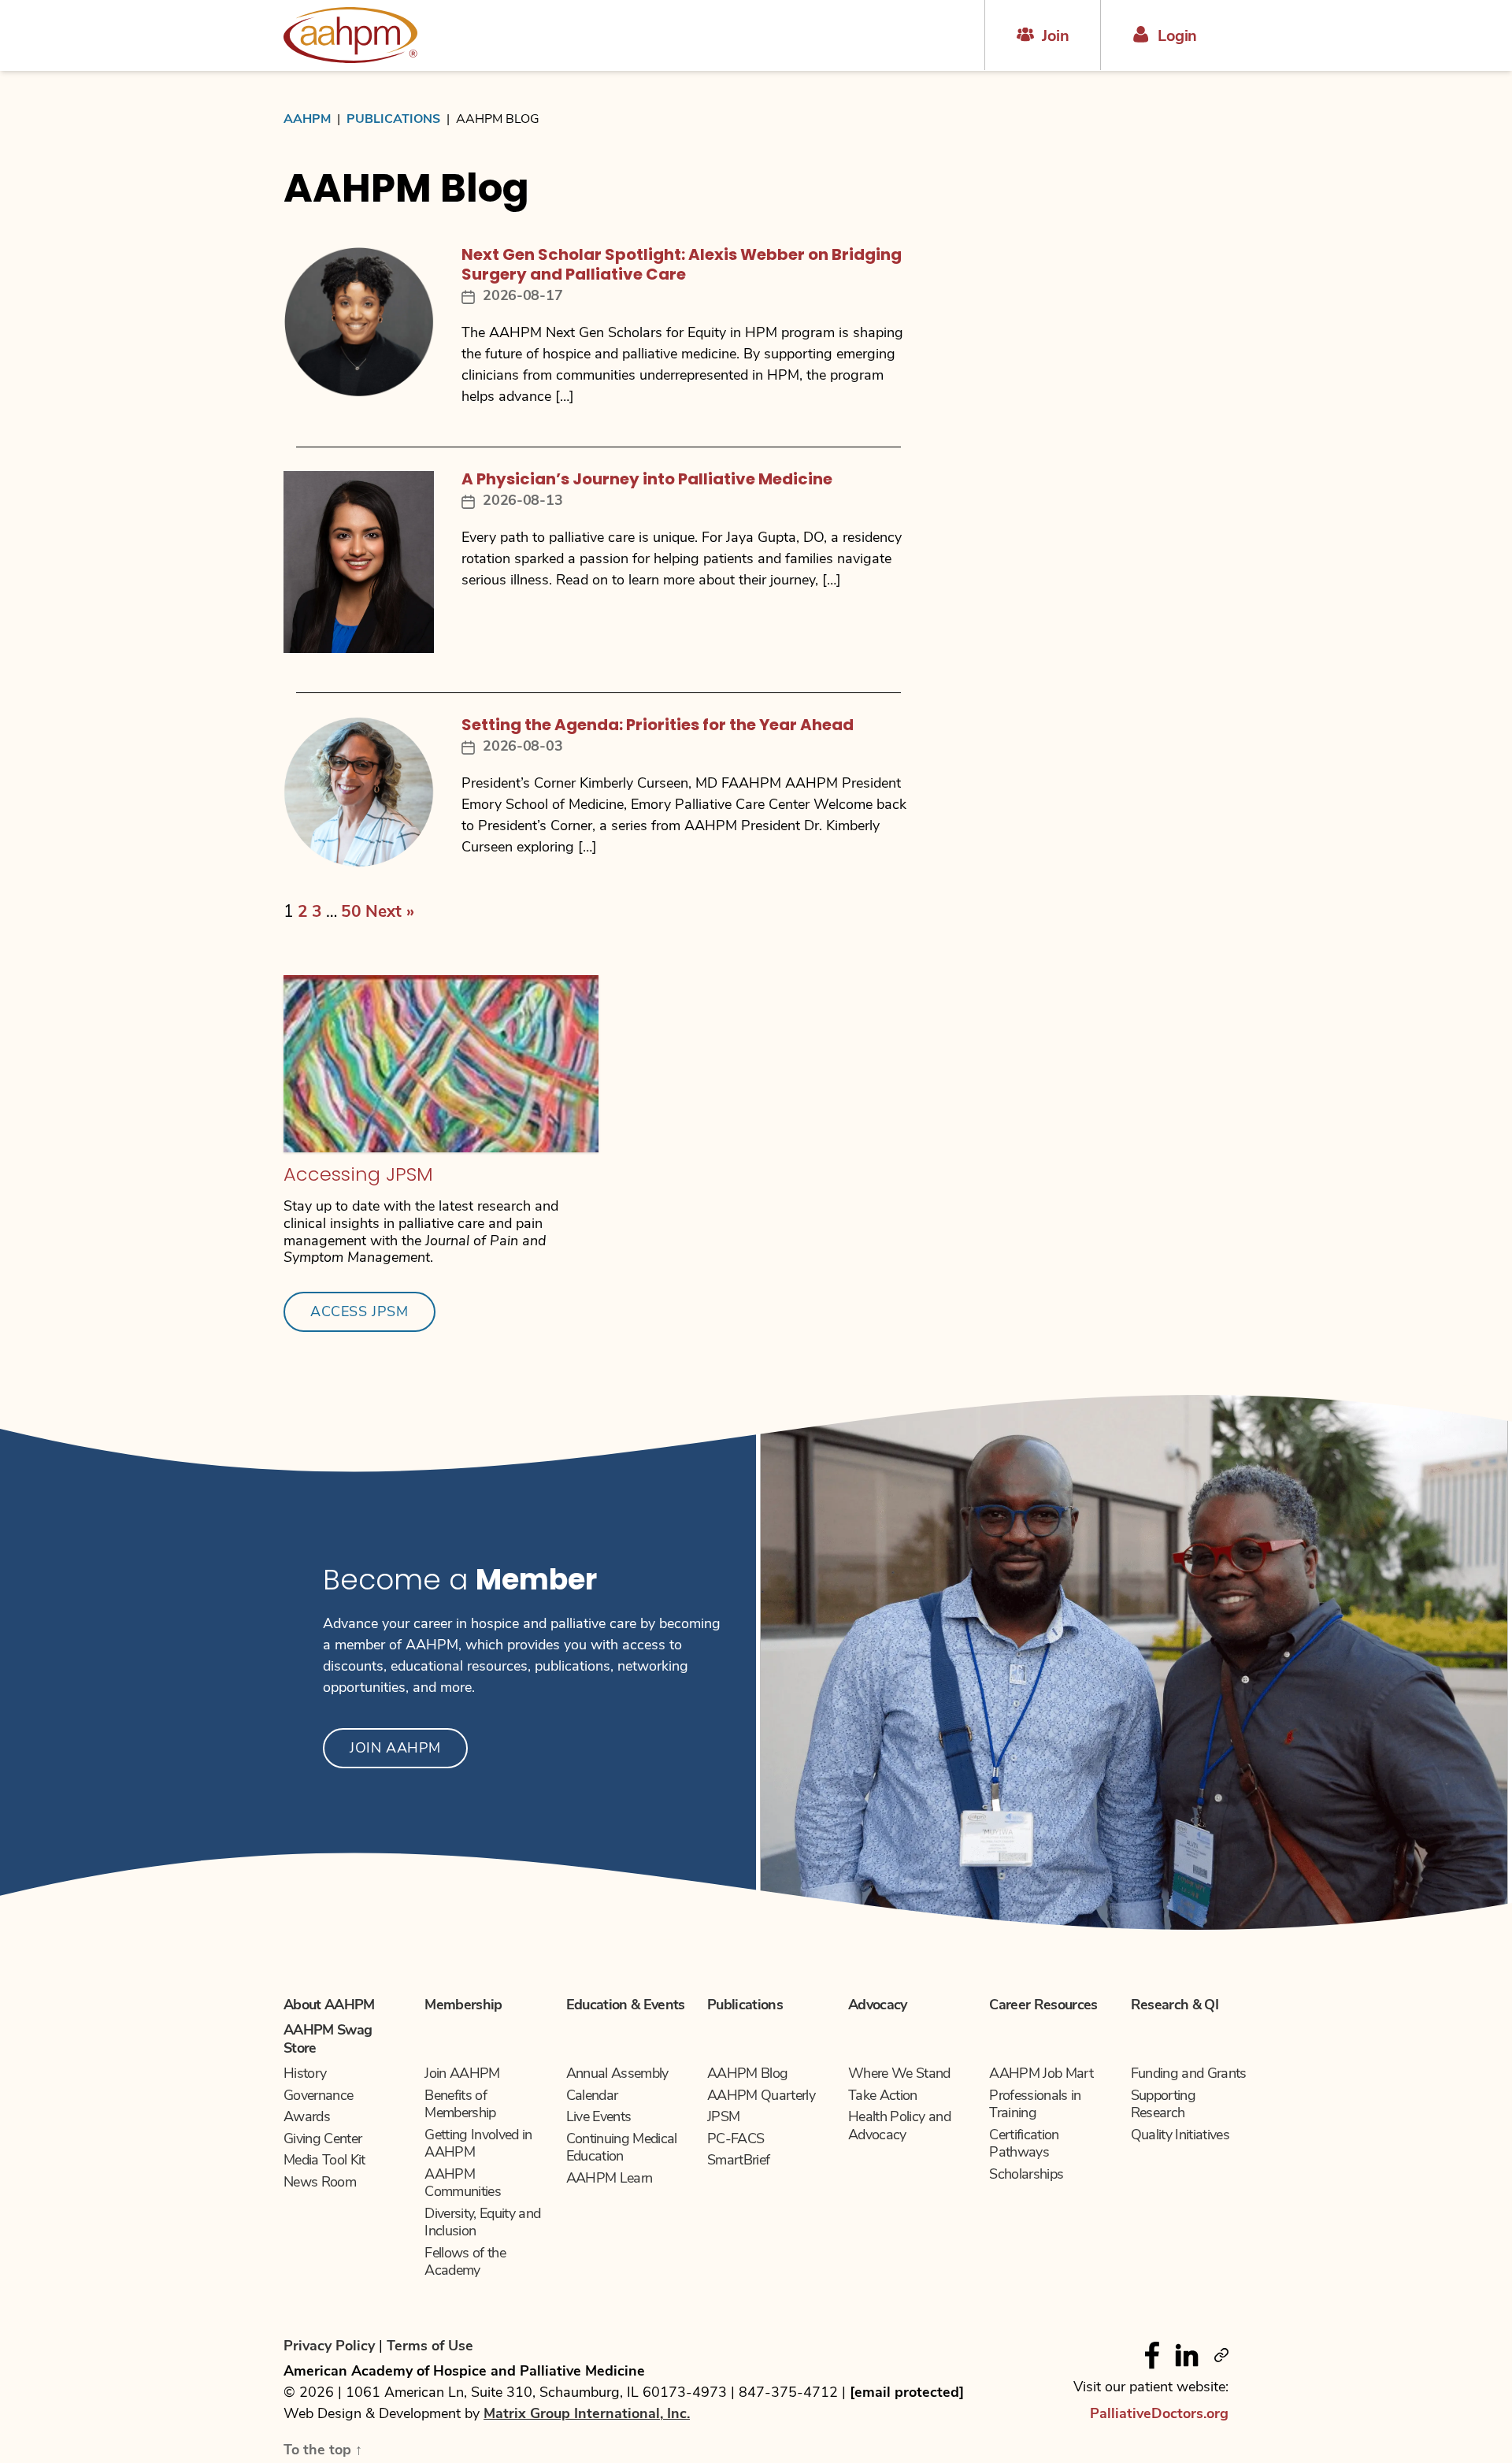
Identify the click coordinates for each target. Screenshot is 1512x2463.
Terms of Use (430, 2347)
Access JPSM (359, 1313)
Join (1055, 37)
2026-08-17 (523, 297)
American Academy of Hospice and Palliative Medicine (464, 2372)
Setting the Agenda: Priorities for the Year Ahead (658, 726)
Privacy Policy (331, 2347)
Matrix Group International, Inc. (587, 2415)
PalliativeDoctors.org (1159, 2415)
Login (1177, 37)
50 (351, 912)
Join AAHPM (395, 1749)
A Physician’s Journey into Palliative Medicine (647, 480)
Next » (390, 912)
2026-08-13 (523, 502)
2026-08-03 (523, 747)
